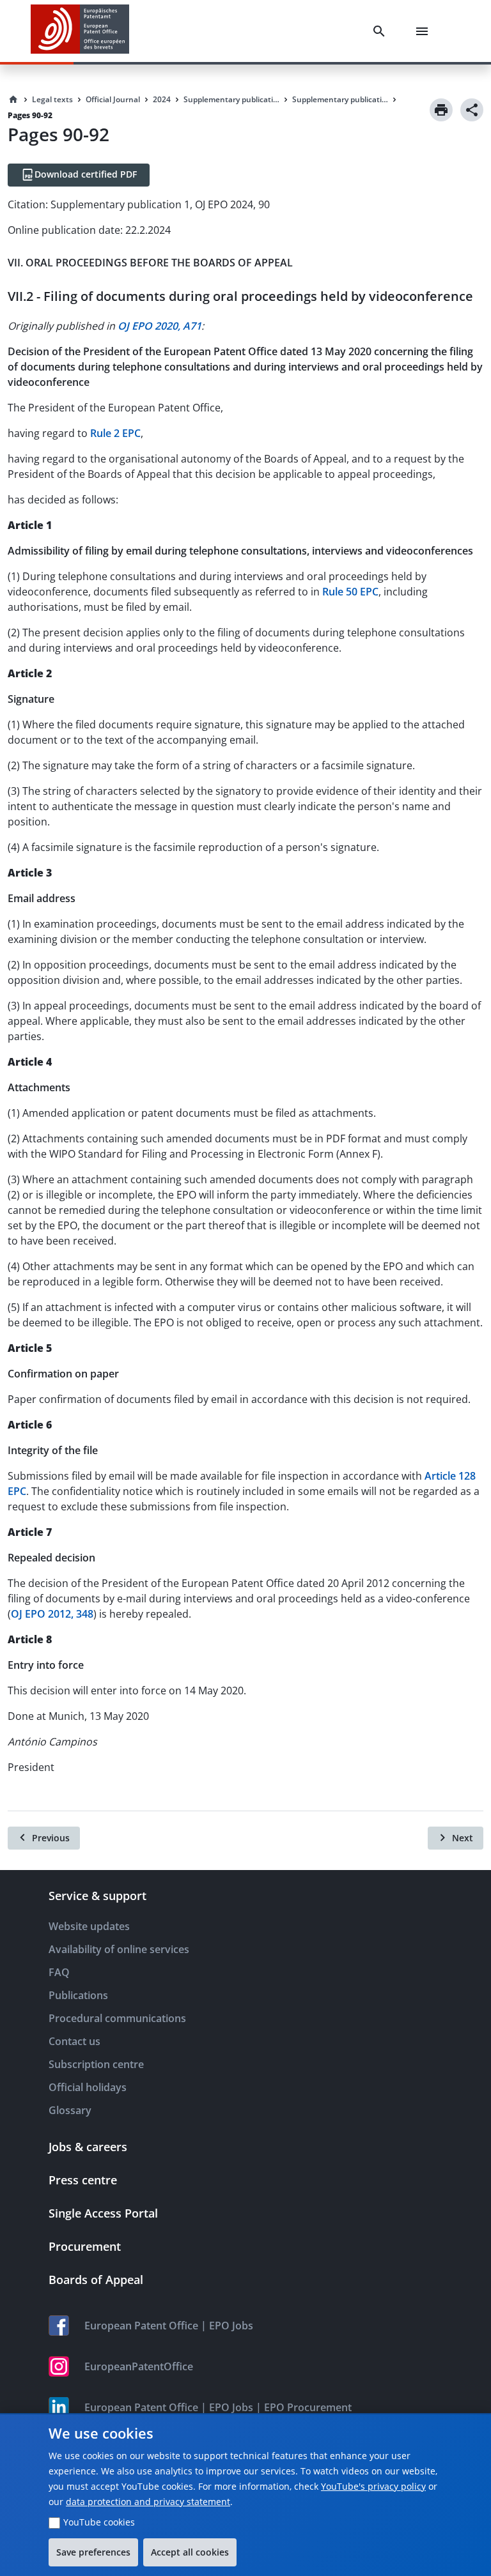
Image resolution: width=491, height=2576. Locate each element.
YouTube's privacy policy (373, 2486)
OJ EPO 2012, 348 (52, 1614)
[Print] (441, 110)
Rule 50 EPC (350, 592)
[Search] (382, 31)
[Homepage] (13, 100)
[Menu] (425, 31)
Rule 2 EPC (115, 433)
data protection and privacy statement (148, 2502)
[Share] (472, 110)
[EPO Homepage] (80, 31)
